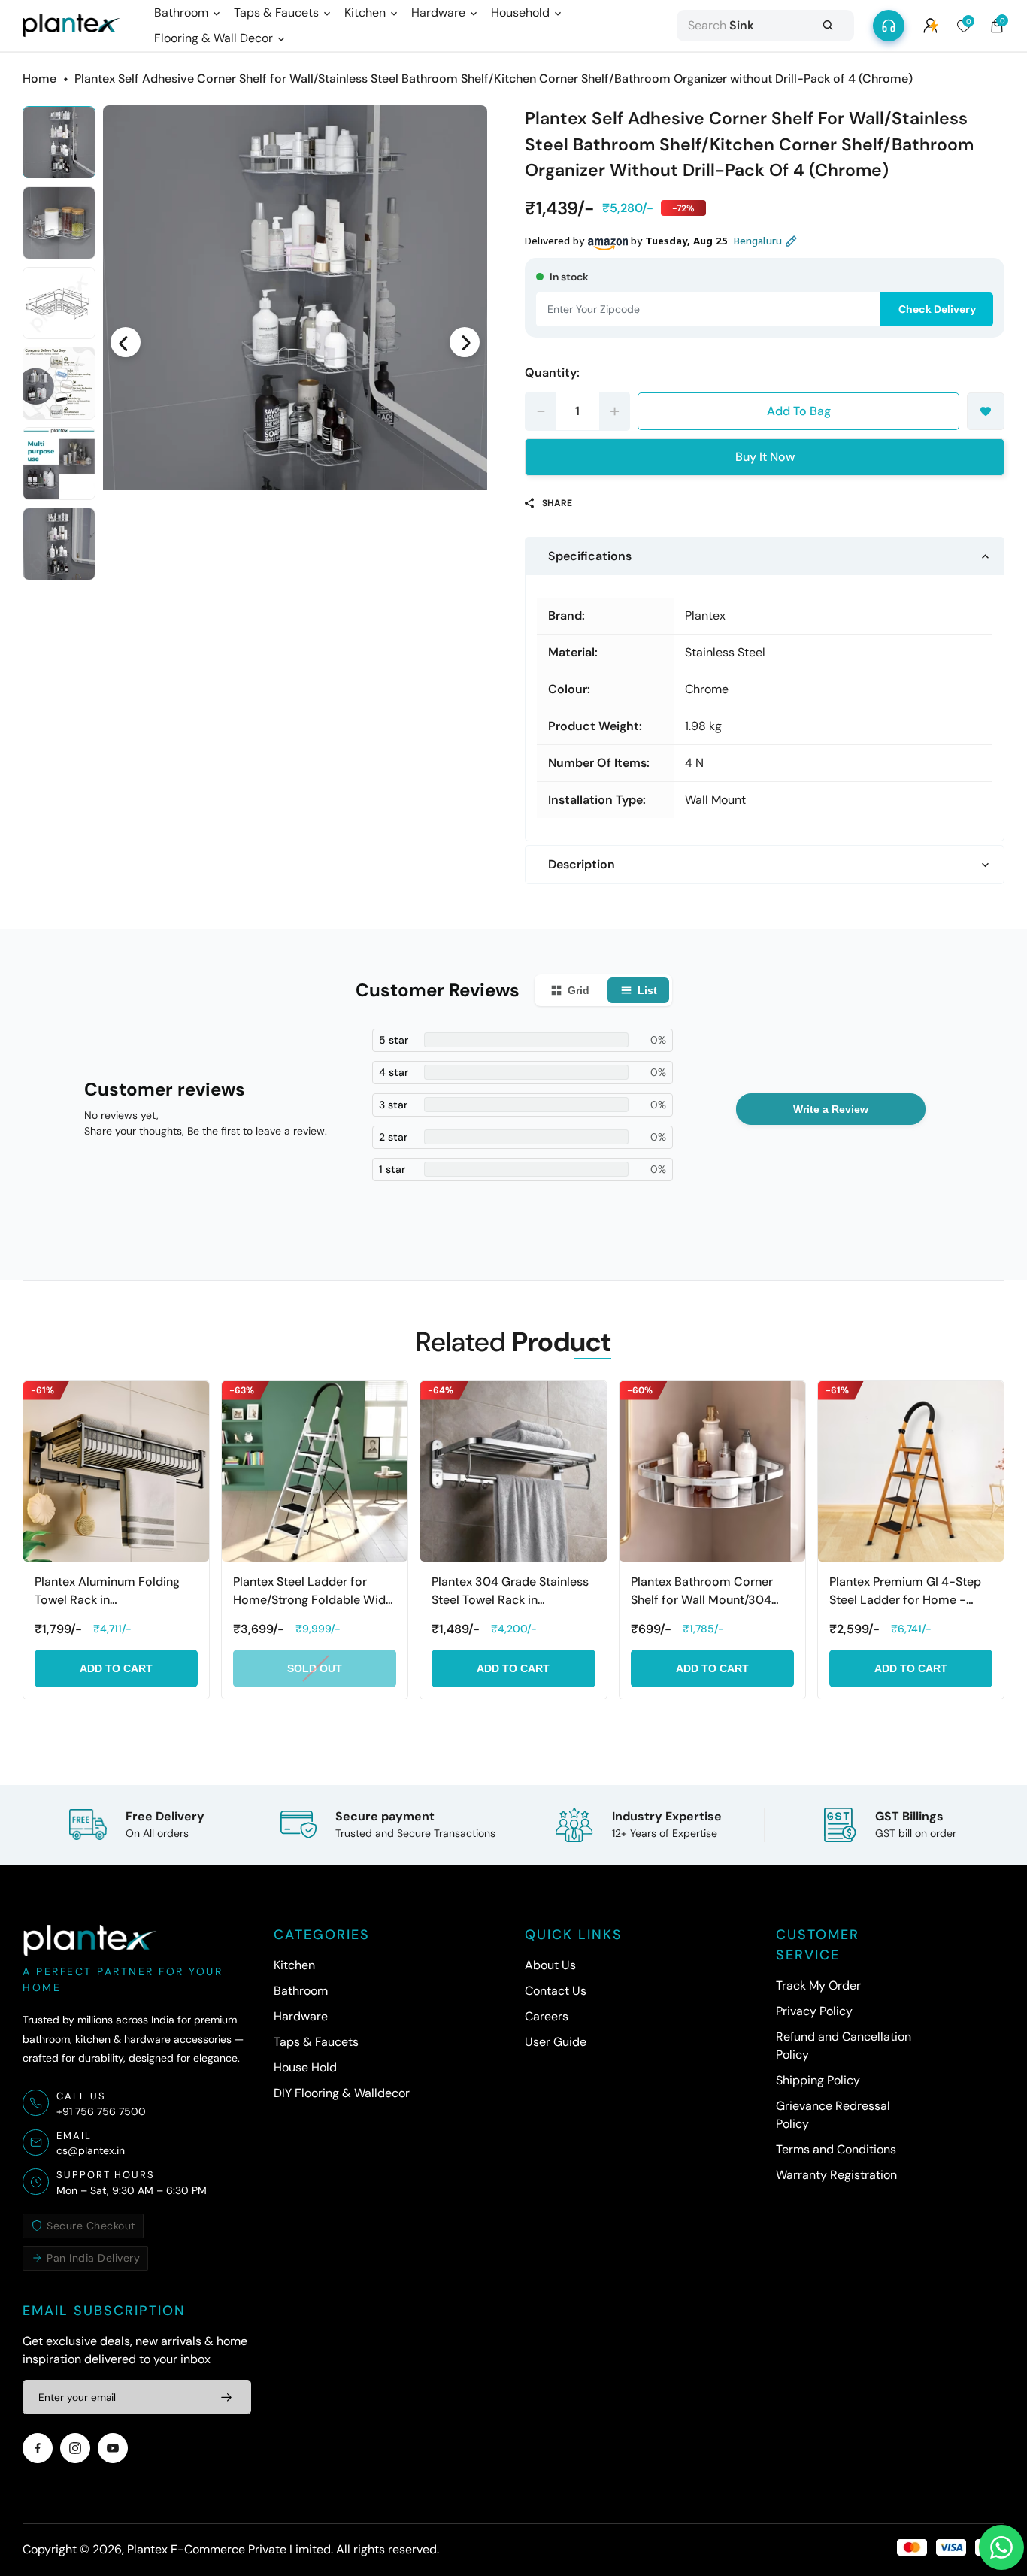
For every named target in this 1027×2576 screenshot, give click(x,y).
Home (39, 79)
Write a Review (831, 1109)
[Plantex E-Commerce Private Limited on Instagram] (75, 2448)
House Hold (305, 2067)
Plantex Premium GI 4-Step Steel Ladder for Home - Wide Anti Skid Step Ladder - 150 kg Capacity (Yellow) (910, 1591)
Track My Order (818, 1985)
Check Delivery (937, 309)
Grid (579, 990)
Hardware (301, 2016)
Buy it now (765, 457)
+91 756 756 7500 (101, 2111)
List (647, 990)
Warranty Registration (836, 2175)
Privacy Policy (814, 2011)
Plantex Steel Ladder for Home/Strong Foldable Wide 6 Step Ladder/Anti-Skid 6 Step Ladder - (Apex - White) (313, 1591)
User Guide (556, 2042)
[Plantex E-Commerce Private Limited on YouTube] (113, 2448)
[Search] (828, 26)
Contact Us (556, 1991)
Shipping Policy (818, 2080)
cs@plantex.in (91, 2150)
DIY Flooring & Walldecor (342, 2093)
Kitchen (294, 1965)
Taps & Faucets (316, 2042)
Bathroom (301, 1991)
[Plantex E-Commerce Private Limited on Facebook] (38, 2448)
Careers (547, 2016)
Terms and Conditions (836, 2149)
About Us (550, 1965)
